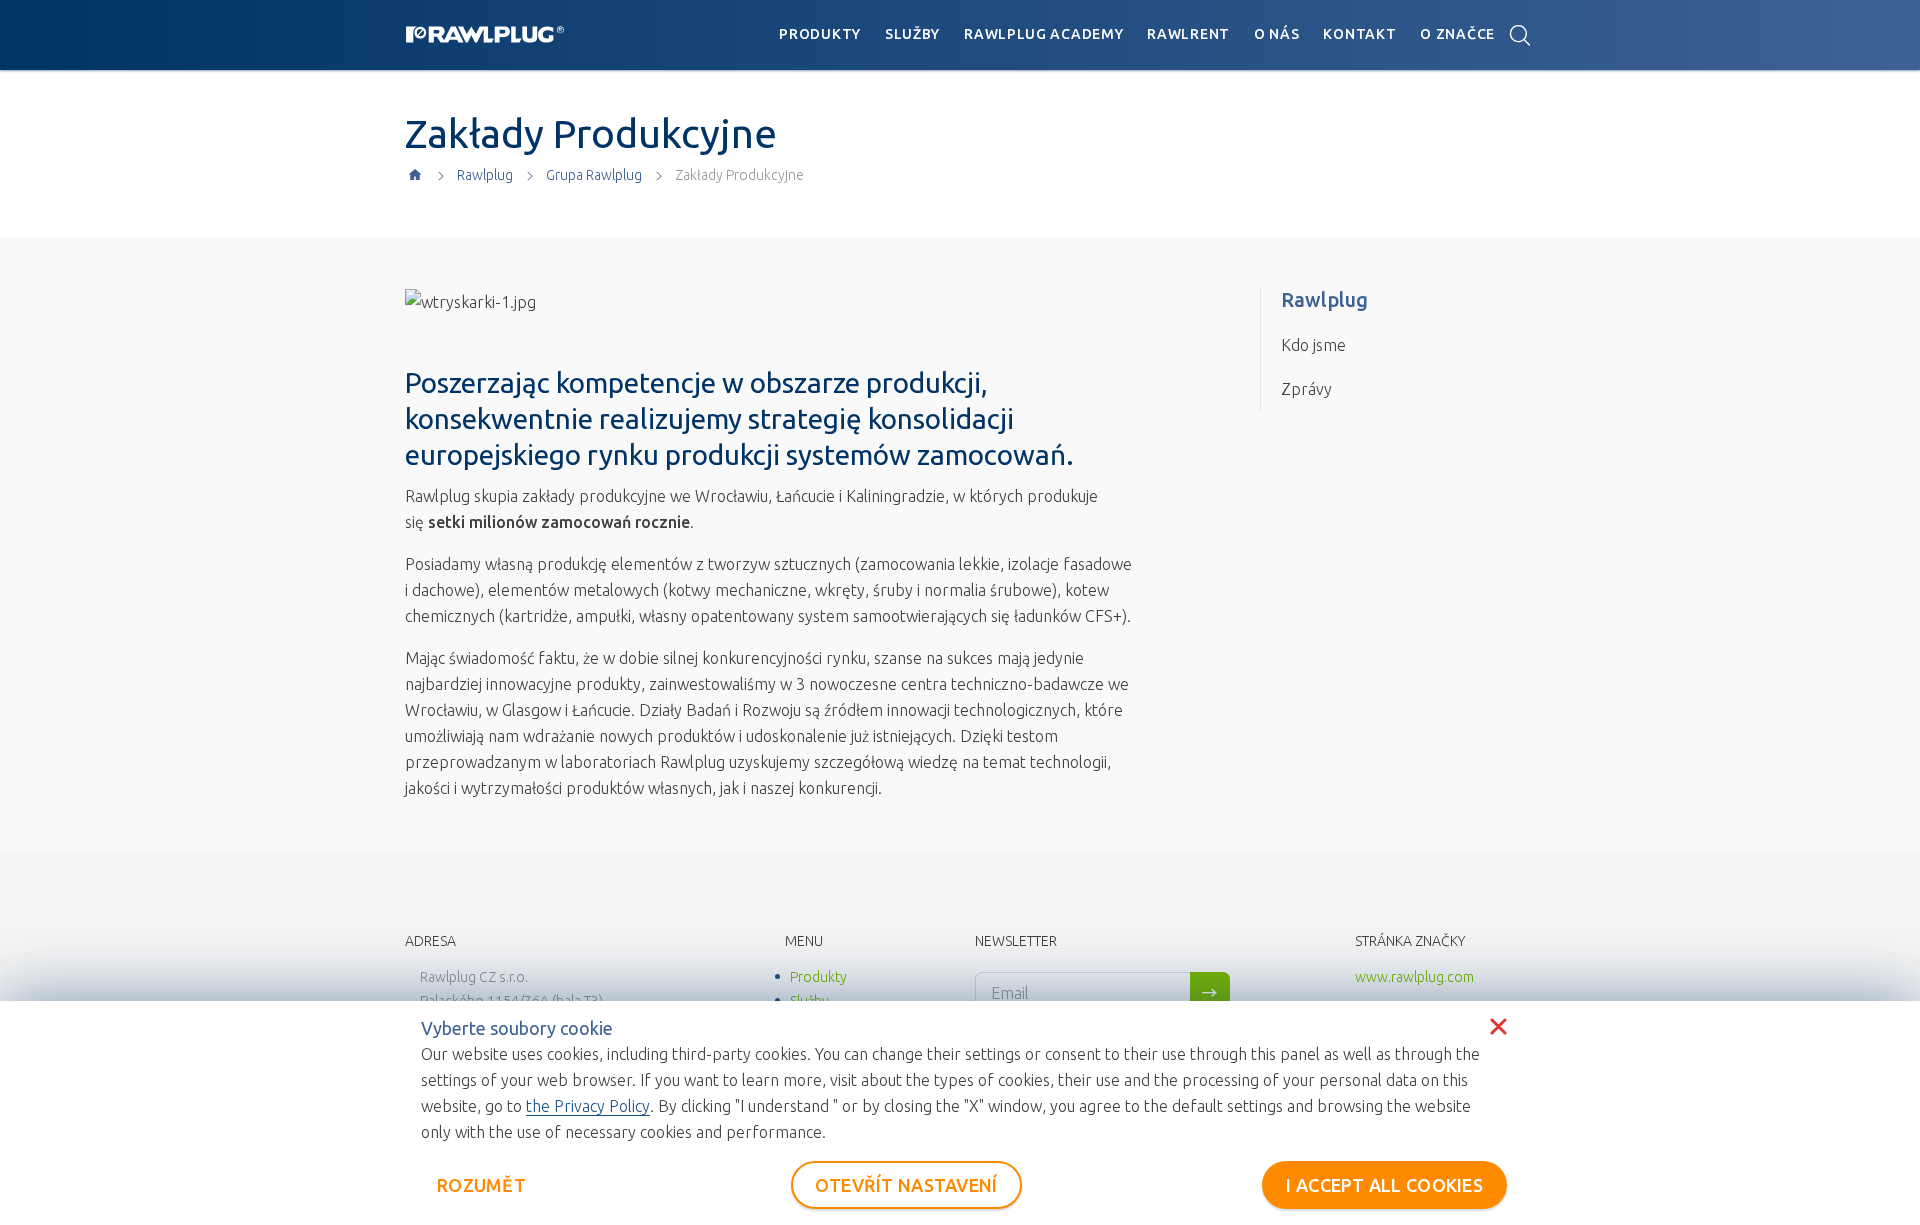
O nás (1277, 34)
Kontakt (1359, 34)
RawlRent (1188, 34)
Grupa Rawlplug (594, 175)
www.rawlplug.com (1414, 977)
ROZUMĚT (481, 1185)
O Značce (1457, 34)
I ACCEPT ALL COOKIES (1384, 1185)
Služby (912, 34)
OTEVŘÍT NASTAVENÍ (906, 1185)
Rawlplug (485, 175)
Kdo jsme (1313, 345)
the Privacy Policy (588, 1106)
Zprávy (1306, 389)
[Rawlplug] (485, 34)
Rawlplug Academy (1043, 34)
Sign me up (1210, 993)
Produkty (820, 34)
